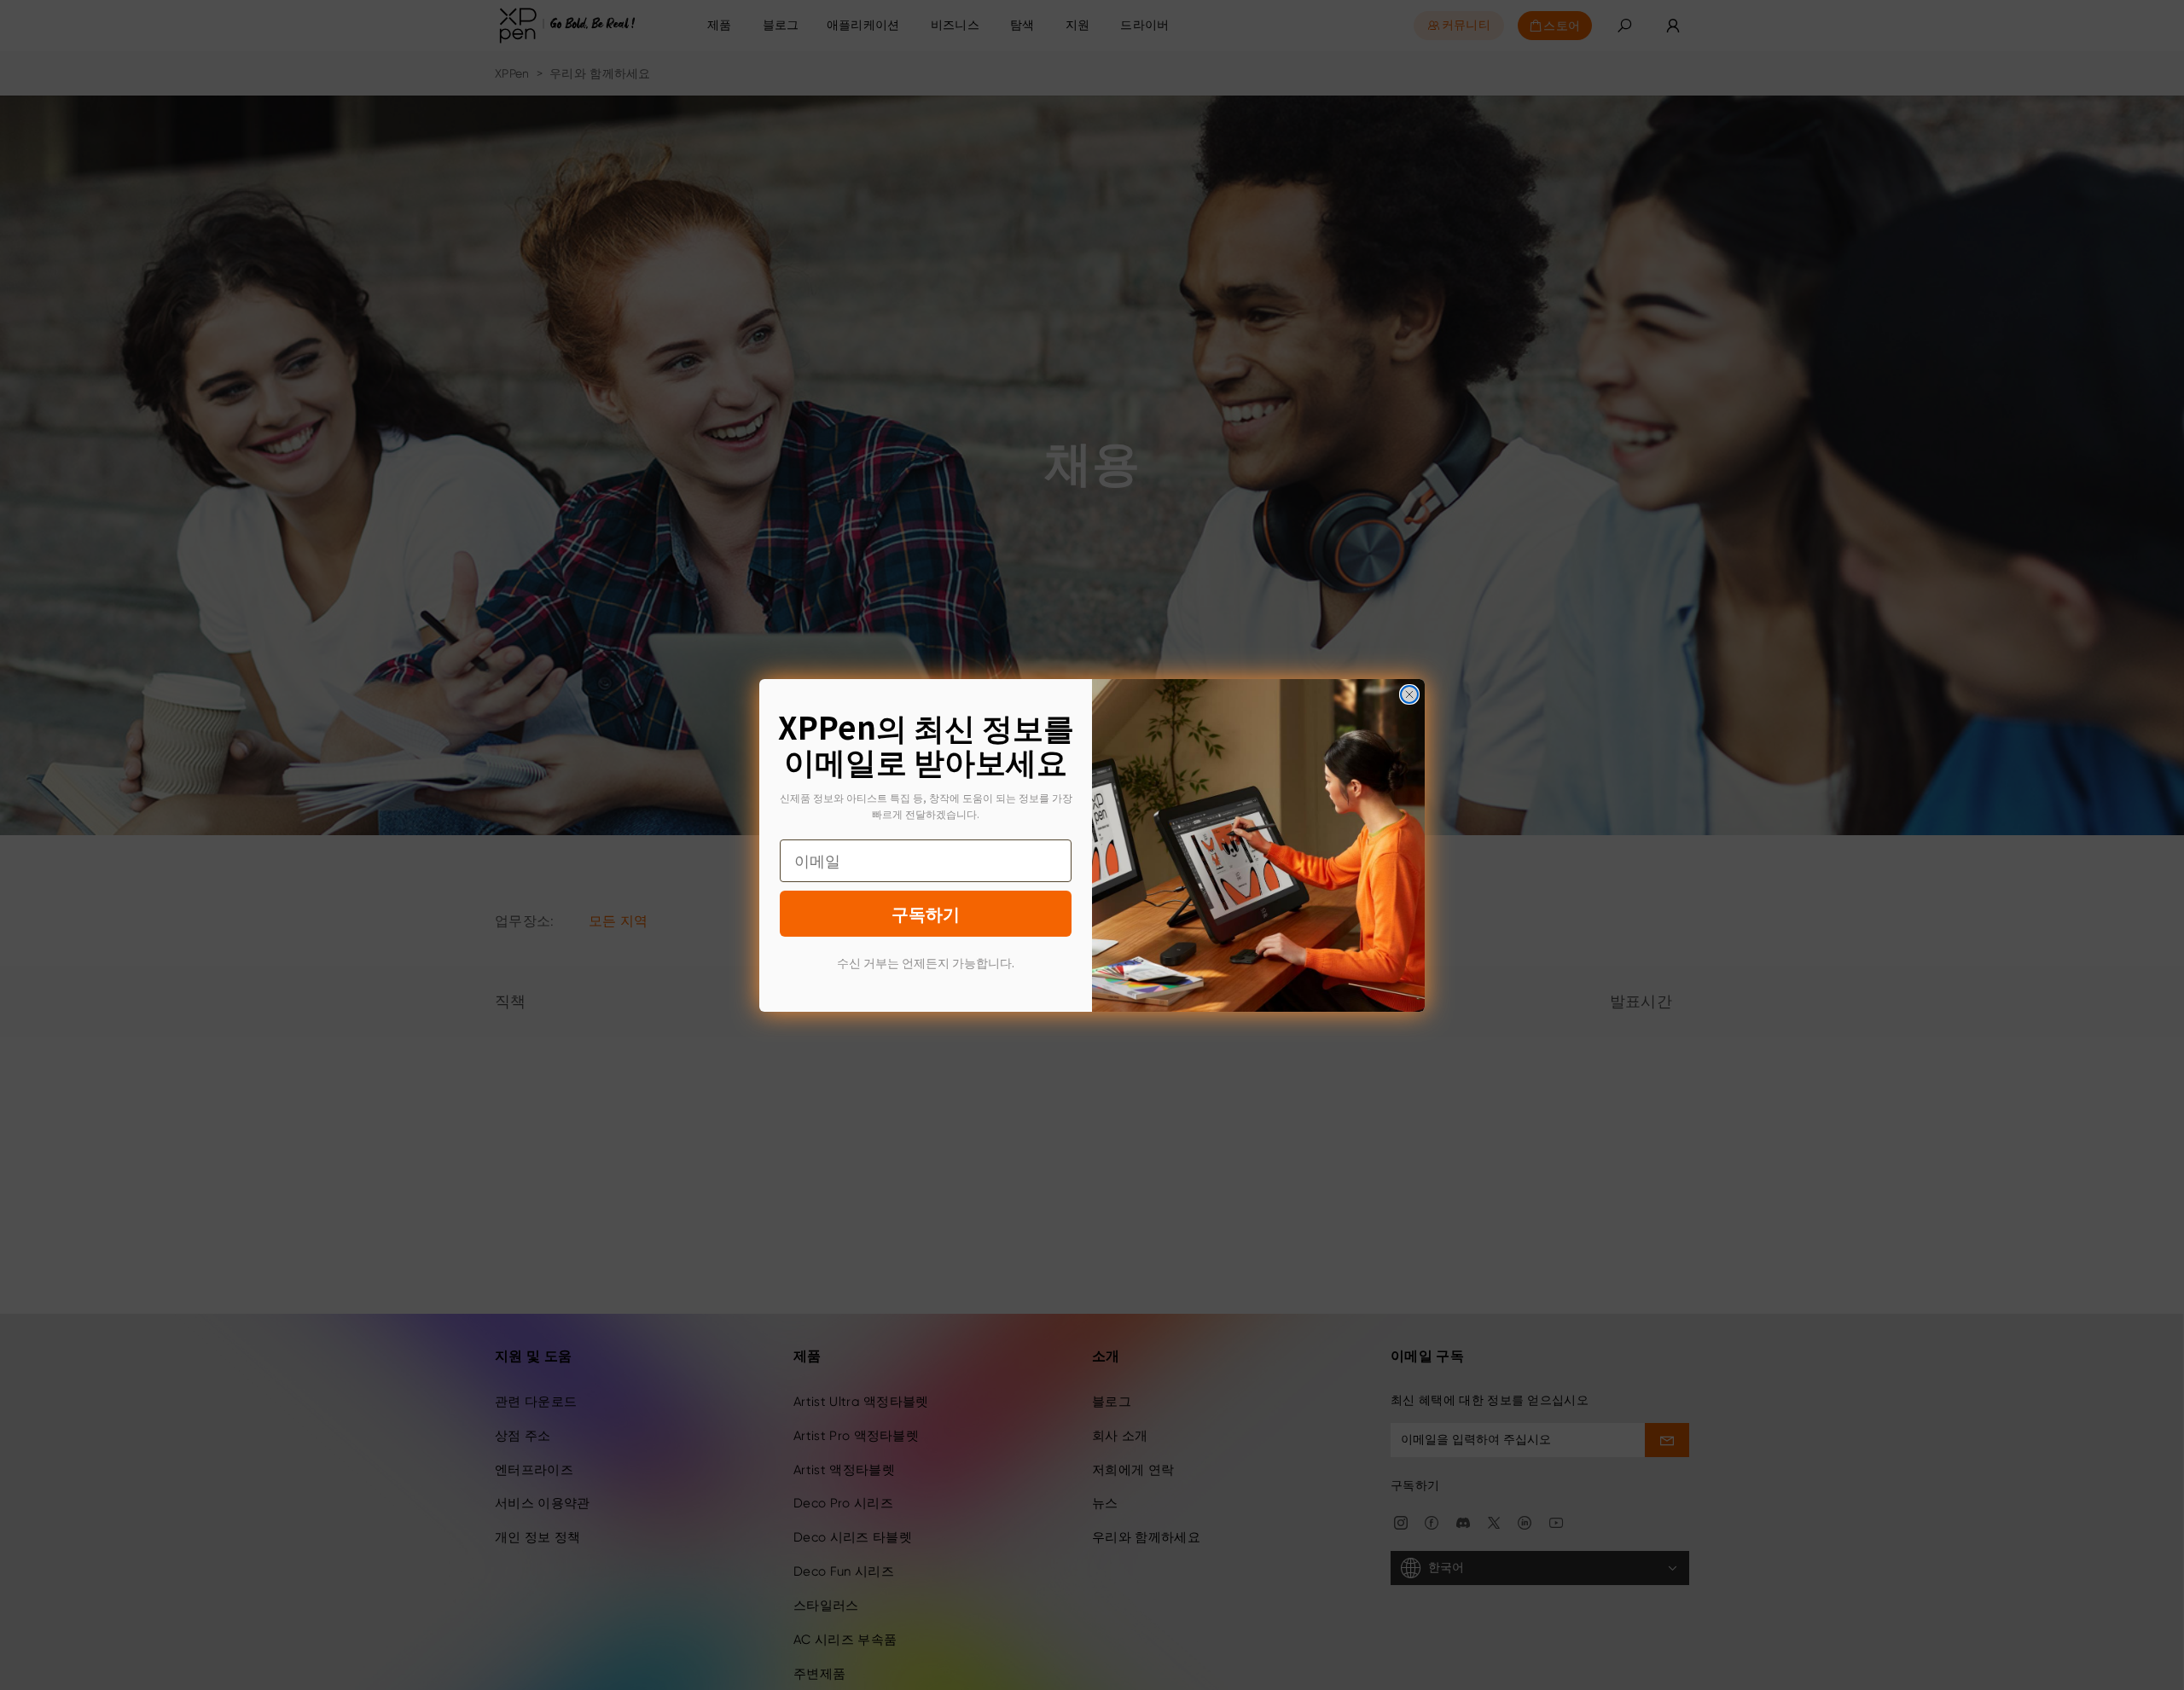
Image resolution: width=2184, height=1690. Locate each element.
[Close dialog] (1409, 694)
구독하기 (926, 913)
